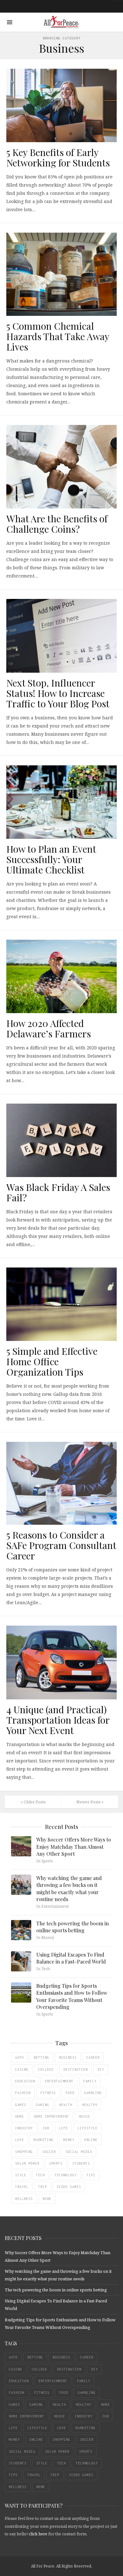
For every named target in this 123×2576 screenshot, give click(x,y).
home (20, 2116)
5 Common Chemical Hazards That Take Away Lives (58, 336)
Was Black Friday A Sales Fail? (58, 1192)
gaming (43, 2105)
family (90, 2081)
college (46, 2069)
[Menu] (10, 22)
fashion (23, 2093)
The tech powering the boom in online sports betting (73, 1927)
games (21, 2105)
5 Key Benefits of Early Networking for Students (58, 157)
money (69, 2140)
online (91, 2140)
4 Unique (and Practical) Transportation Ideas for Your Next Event (58, 1720)
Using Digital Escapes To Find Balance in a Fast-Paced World (71, 1958)
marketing (44, 2140)
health (66, 2105)
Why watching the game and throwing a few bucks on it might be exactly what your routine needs (69, 1888)
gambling (93, 2093)
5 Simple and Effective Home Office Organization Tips (52, 1361)
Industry (24, 2128)
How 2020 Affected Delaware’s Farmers (49, 1028)
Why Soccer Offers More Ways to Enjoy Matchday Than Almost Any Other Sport (74, 1847)
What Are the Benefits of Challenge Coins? (57, 524)
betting (41, 2057)
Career (93, 2057)
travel (22, 2187)
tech (40, 2175)
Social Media (79, 2152)
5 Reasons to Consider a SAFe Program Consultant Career (61, 1545)
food (70, 2093)
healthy (90, 2105)
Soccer (49, 2152)
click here (38, 2534)
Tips (91, 2175)
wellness (24, 2199)
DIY (101, 2069)
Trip (43, 2187)
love (20, 2140)
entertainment (59, 2081)
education (25, 2081)
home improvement (51, 2116)
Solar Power (27, 2163)
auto (20, 2057)
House (84, 2116)
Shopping (24, 2152)
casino (22, 2069)
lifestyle (88, 2128)
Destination (76, 2069)
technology (66, 2175)
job (46, 2128)
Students (81, 2163)
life (63, 2128)
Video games (69, 2187)
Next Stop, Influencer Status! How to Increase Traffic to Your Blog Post (58, 693)
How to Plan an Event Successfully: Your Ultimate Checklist (51, 859)
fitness (48, 2093)
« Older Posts (33, 1802)
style (21, 2175)
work (47, 2199)
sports (56, 2163)
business (68, 2057)
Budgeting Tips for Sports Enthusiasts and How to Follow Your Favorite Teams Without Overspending (72, 1996)
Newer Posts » (90, 1802)
